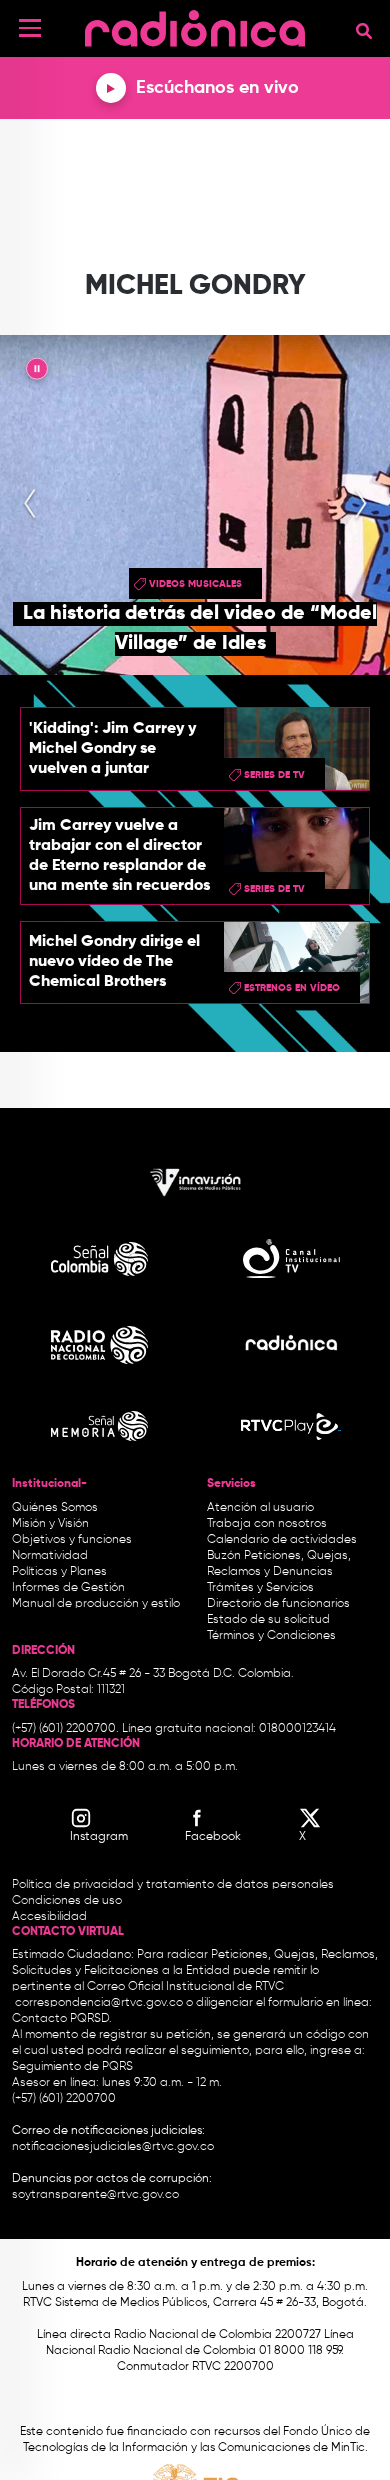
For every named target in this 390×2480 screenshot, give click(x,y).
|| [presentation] (37, 372)
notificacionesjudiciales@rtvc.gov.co (113, 2147)
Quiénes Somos (55, 1508)
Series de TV (274, 775)
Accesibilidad (51, 1917)
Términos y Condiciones (271, 1636)
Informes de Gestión (68, 1588)
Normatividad (50, 1556)
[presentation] (30, 505)
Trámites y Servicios (260, 1588)
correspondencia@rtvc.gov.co (99, 2003)
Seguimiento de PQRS (72, 2067)
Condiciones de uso (67, 1901)
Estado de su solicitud (268, 1620)
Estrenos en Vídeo (292, 988)
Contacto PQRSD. (62, 2019)
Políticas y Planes (59, 1572)
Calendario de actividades (282, 1540)
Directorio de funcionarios (278, 1604)
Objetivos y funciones (72, 1540)
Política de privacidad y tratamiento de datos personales (173, 1885)
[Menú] (30, 28)
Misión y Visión (50, 1524)
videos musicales (195, 584)
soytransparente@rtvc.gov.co (95, 2195)
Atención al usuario (260, 1508)
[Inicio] (195, 24)
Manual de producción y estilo (96, 1604)
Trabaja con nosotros (267, 1524)
